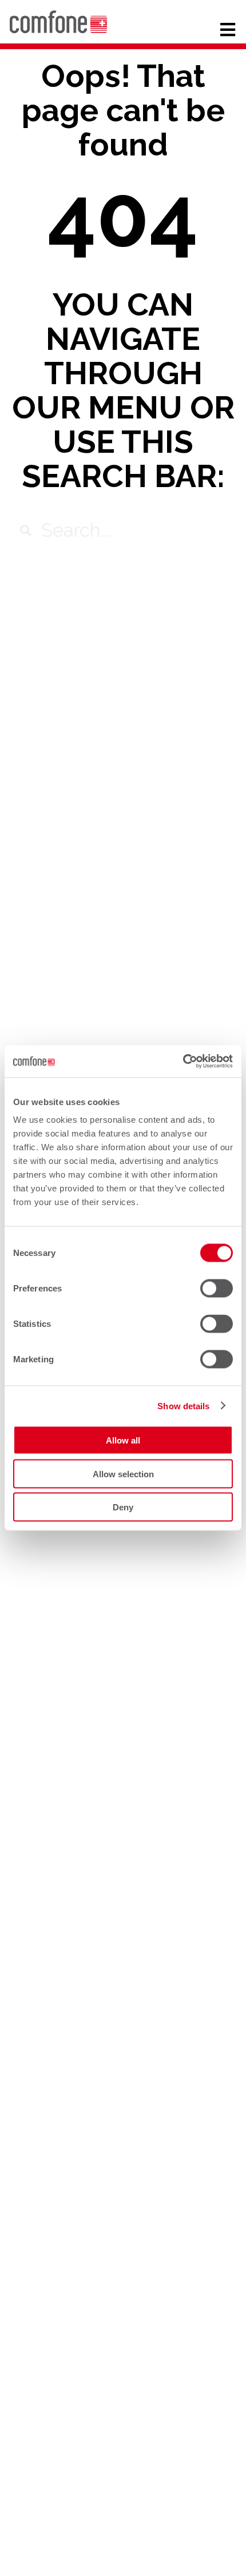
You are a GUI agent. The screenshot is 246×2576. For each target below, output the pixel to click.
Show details (183, 1405)
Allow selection (123, 1474)
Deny (123, 1507)
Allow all (123, 1440)
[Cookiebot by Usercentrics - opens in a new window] (183, 1062)
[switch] (217, 1289)
